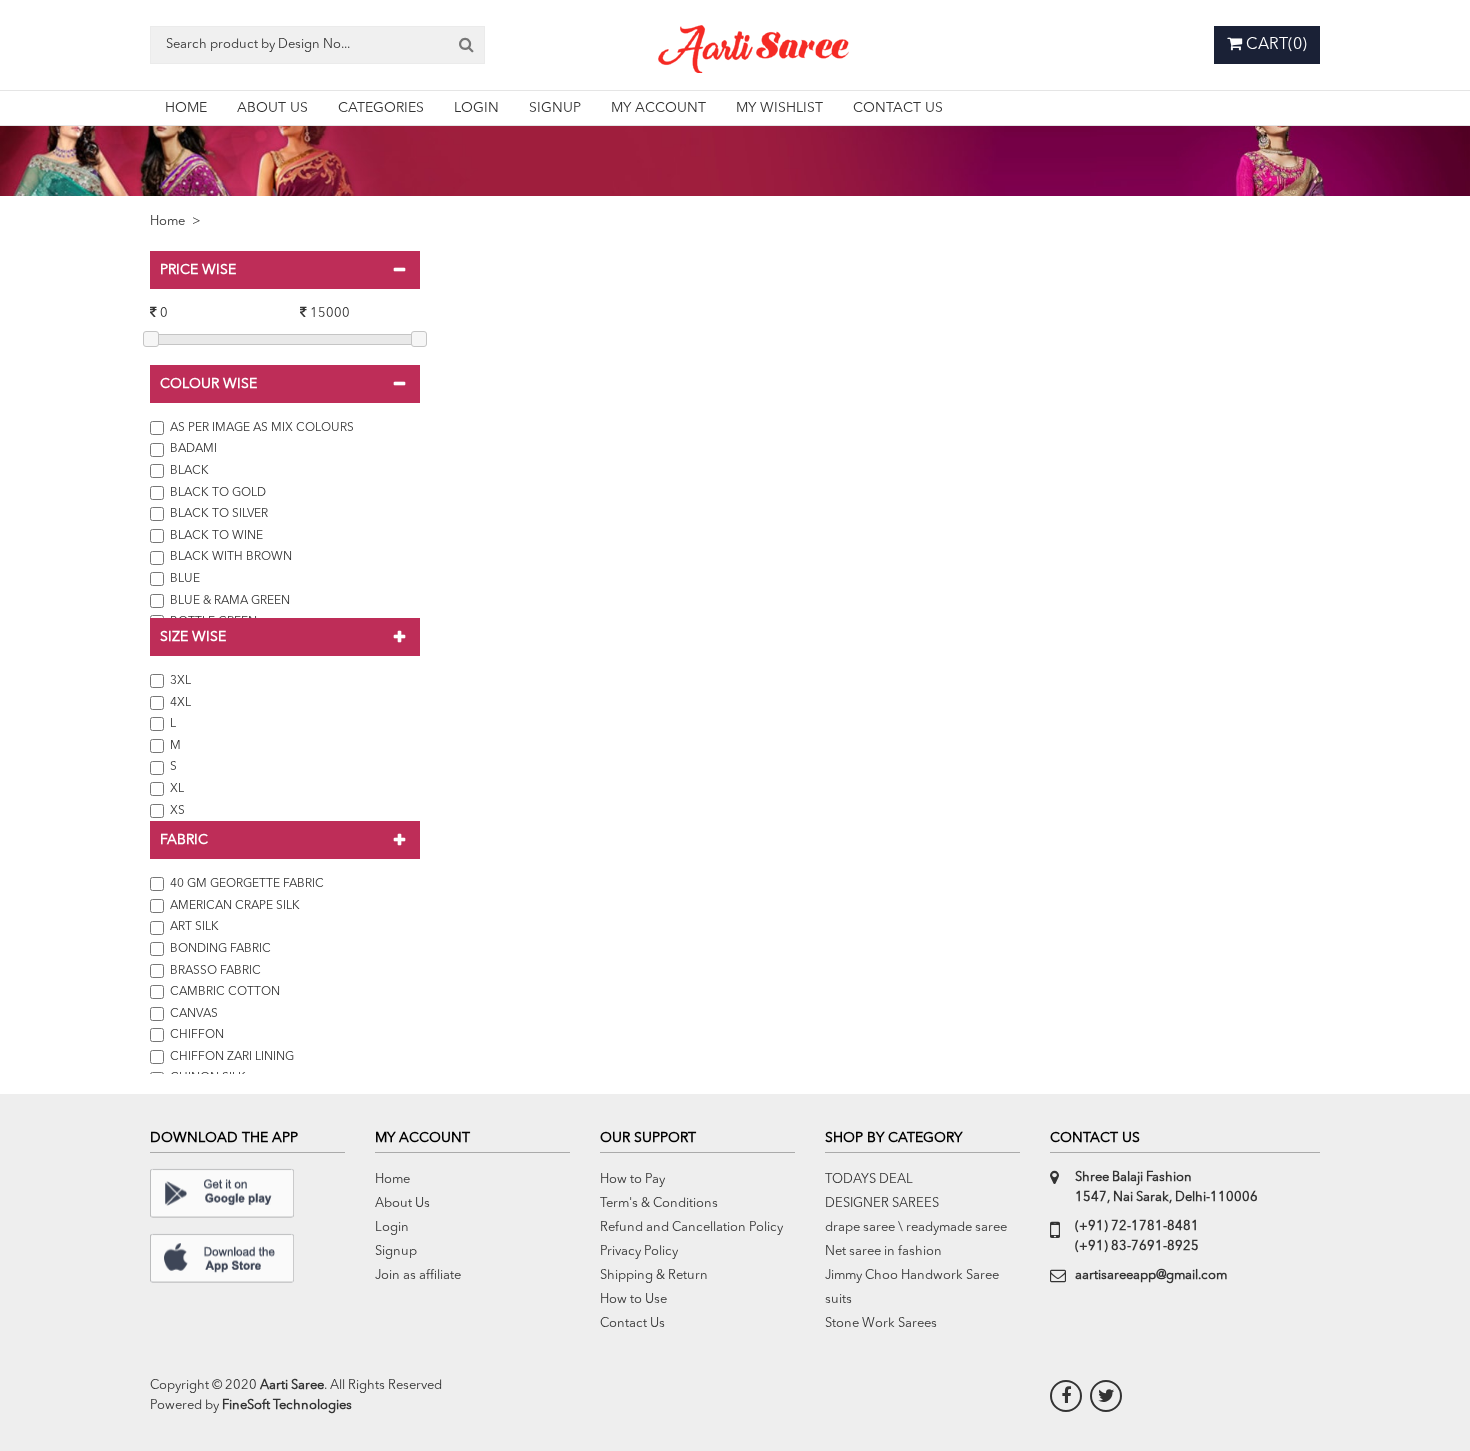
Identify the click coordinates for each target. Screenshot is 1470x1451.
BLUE (183, 579)
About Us (402, 1203)
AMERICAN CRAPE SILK (232, 906)
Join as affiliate (418, 1275)
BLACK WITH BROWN (229, 557)
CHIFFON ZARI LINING (229, 1057)
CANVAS (191, 1014)
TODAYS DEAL (869, 1179)
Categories (381, 108)
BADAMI (192, 449)
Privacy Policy (639, 1251)
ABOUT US (272, 108)
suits (838, 1299)
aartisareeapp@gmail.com (1151, 1275)
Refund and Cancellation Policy (691, 1227)
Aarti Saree (292, 1385)
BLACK (188, 471)
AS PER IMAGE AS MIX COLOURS (260, 428)
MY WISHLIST (779, 108)
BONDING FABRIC (217, 949)
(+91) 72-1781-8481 (1137, 1226)
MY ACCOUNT (658, 108)
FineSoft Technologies (287, 1405)
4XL (177, 703)
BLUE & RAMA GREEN (228, 601)
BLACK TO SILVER (217, 514)
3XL (177, 681)
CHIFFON (194, 1035)
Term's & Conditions (659, 1203)
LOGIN (476, 108)
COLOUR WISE (208, 384)
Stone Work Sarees (881, 1323)
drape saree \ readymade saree (916, 1227)
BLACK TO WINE (215, 536)
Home (167, 221)
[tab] (285, 270)
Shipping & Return (654, 1275)
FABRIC (184, 840)
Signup (396, 1251)
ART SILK (191, 927)
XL (174, 789)
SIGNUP (555, 108)
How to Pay (632, 1179)
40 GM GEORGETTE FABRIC (244, 884)
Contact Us (632, 1323)
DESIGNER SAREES (882, 1203)
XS (174, 811)
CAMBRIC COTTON (222, 992)
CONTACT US (898, 108)
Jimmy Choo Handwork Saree (912, 1275)
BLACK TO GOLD (216, 493)
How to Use (633, 1299)
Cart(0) (1274, 45)
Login (392, 1227)
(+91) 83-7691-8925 (1137, 1246)
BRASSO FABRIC (212, 971)
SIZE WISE (193, 637)
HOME (186, 108)
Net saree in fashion (883, 1251)
